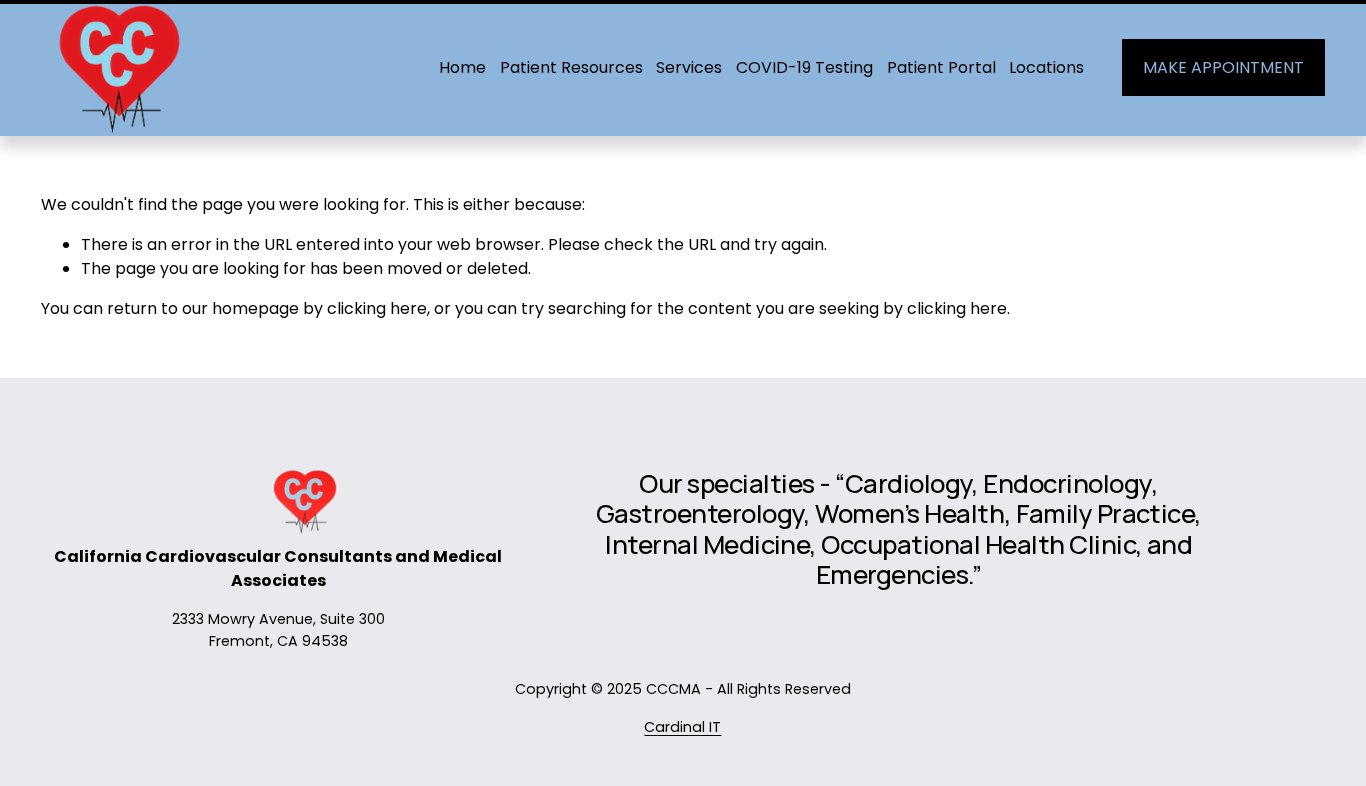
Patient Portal (941, 67)
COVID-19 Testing (804, 67)
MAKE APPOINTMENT (1223, 67)
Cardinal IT (682, 727)
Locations (1046, 67)
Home (462, 67)
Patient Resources (571, 67)
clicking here (377, 308)
